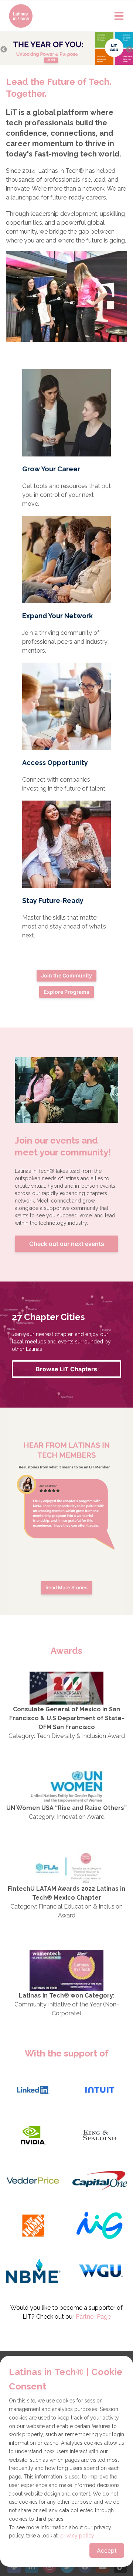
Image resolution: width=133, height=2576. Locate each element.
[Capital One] (100, 2181)
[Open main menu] (119, 16)
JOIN (51, 60)
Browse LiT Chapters (66, 1369)
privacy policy (77, 2536)
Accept (107, 2550)
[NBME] (33, 2272)
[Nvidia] (33, 2136)
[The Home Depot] (33, 2227)
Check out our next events (67, 1244)
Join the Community (66, 975)
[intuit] (100, 2091)
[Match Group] (100, 2227)
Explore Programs (66, 992)
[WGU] (100, 2272)
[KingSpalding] (100, 2136)
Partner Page (93, 2317)
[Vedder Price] (33, 2181)
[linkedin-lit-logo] (33, 2091)
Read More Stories (66, 1587)
